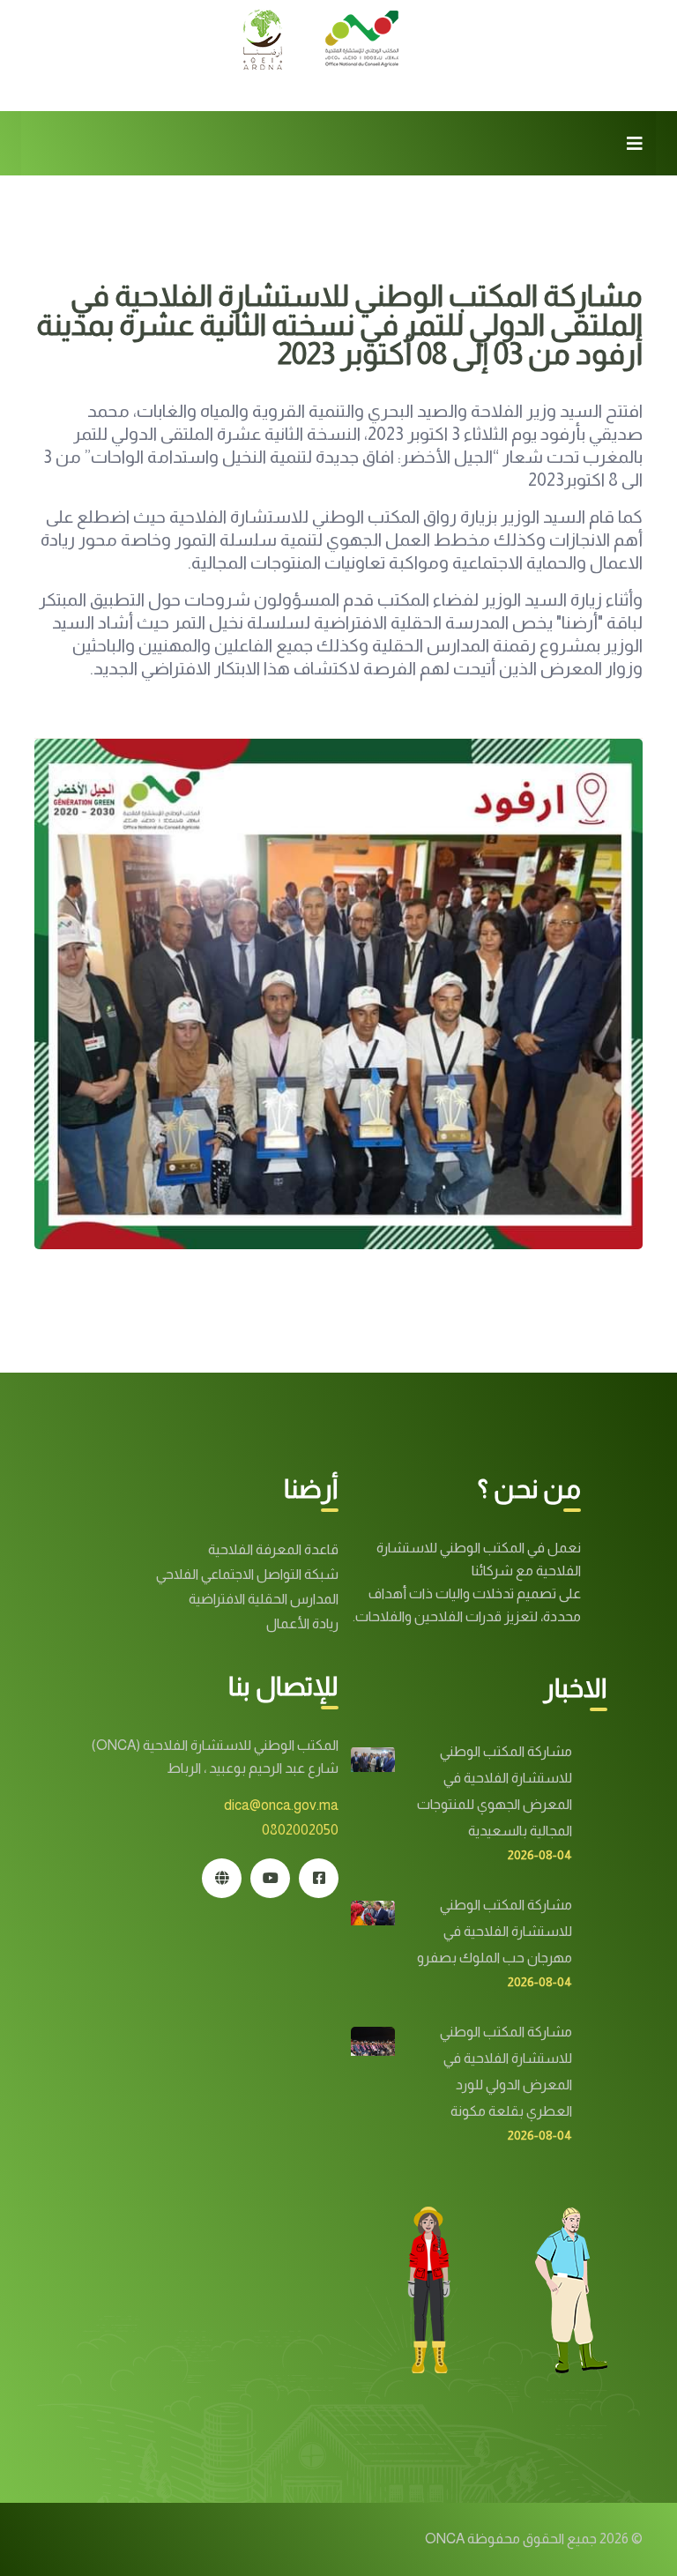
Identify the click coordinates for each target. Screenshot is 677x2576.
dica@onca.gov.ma (281, 1805)
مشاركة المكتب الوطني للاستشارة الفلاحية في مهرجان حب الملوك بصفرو (495, 1931)
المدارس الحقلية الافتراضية (264, 1599)
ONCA (445, 2539)
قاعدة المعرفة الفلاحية (273, 1549)
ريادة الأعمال (302, 1623)
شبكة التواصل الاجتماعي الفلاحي (247, 1574)
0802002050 (300, 1830)
